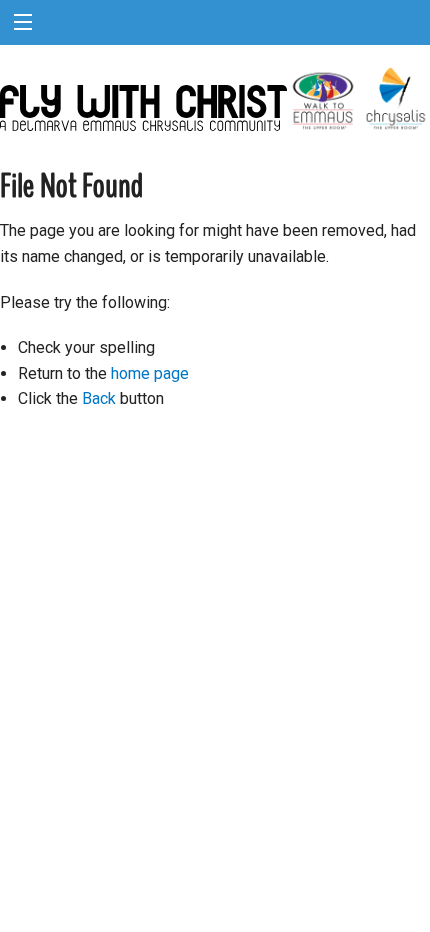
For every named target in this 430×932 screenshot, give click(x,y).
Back (99, 398)
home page (150, 373)
